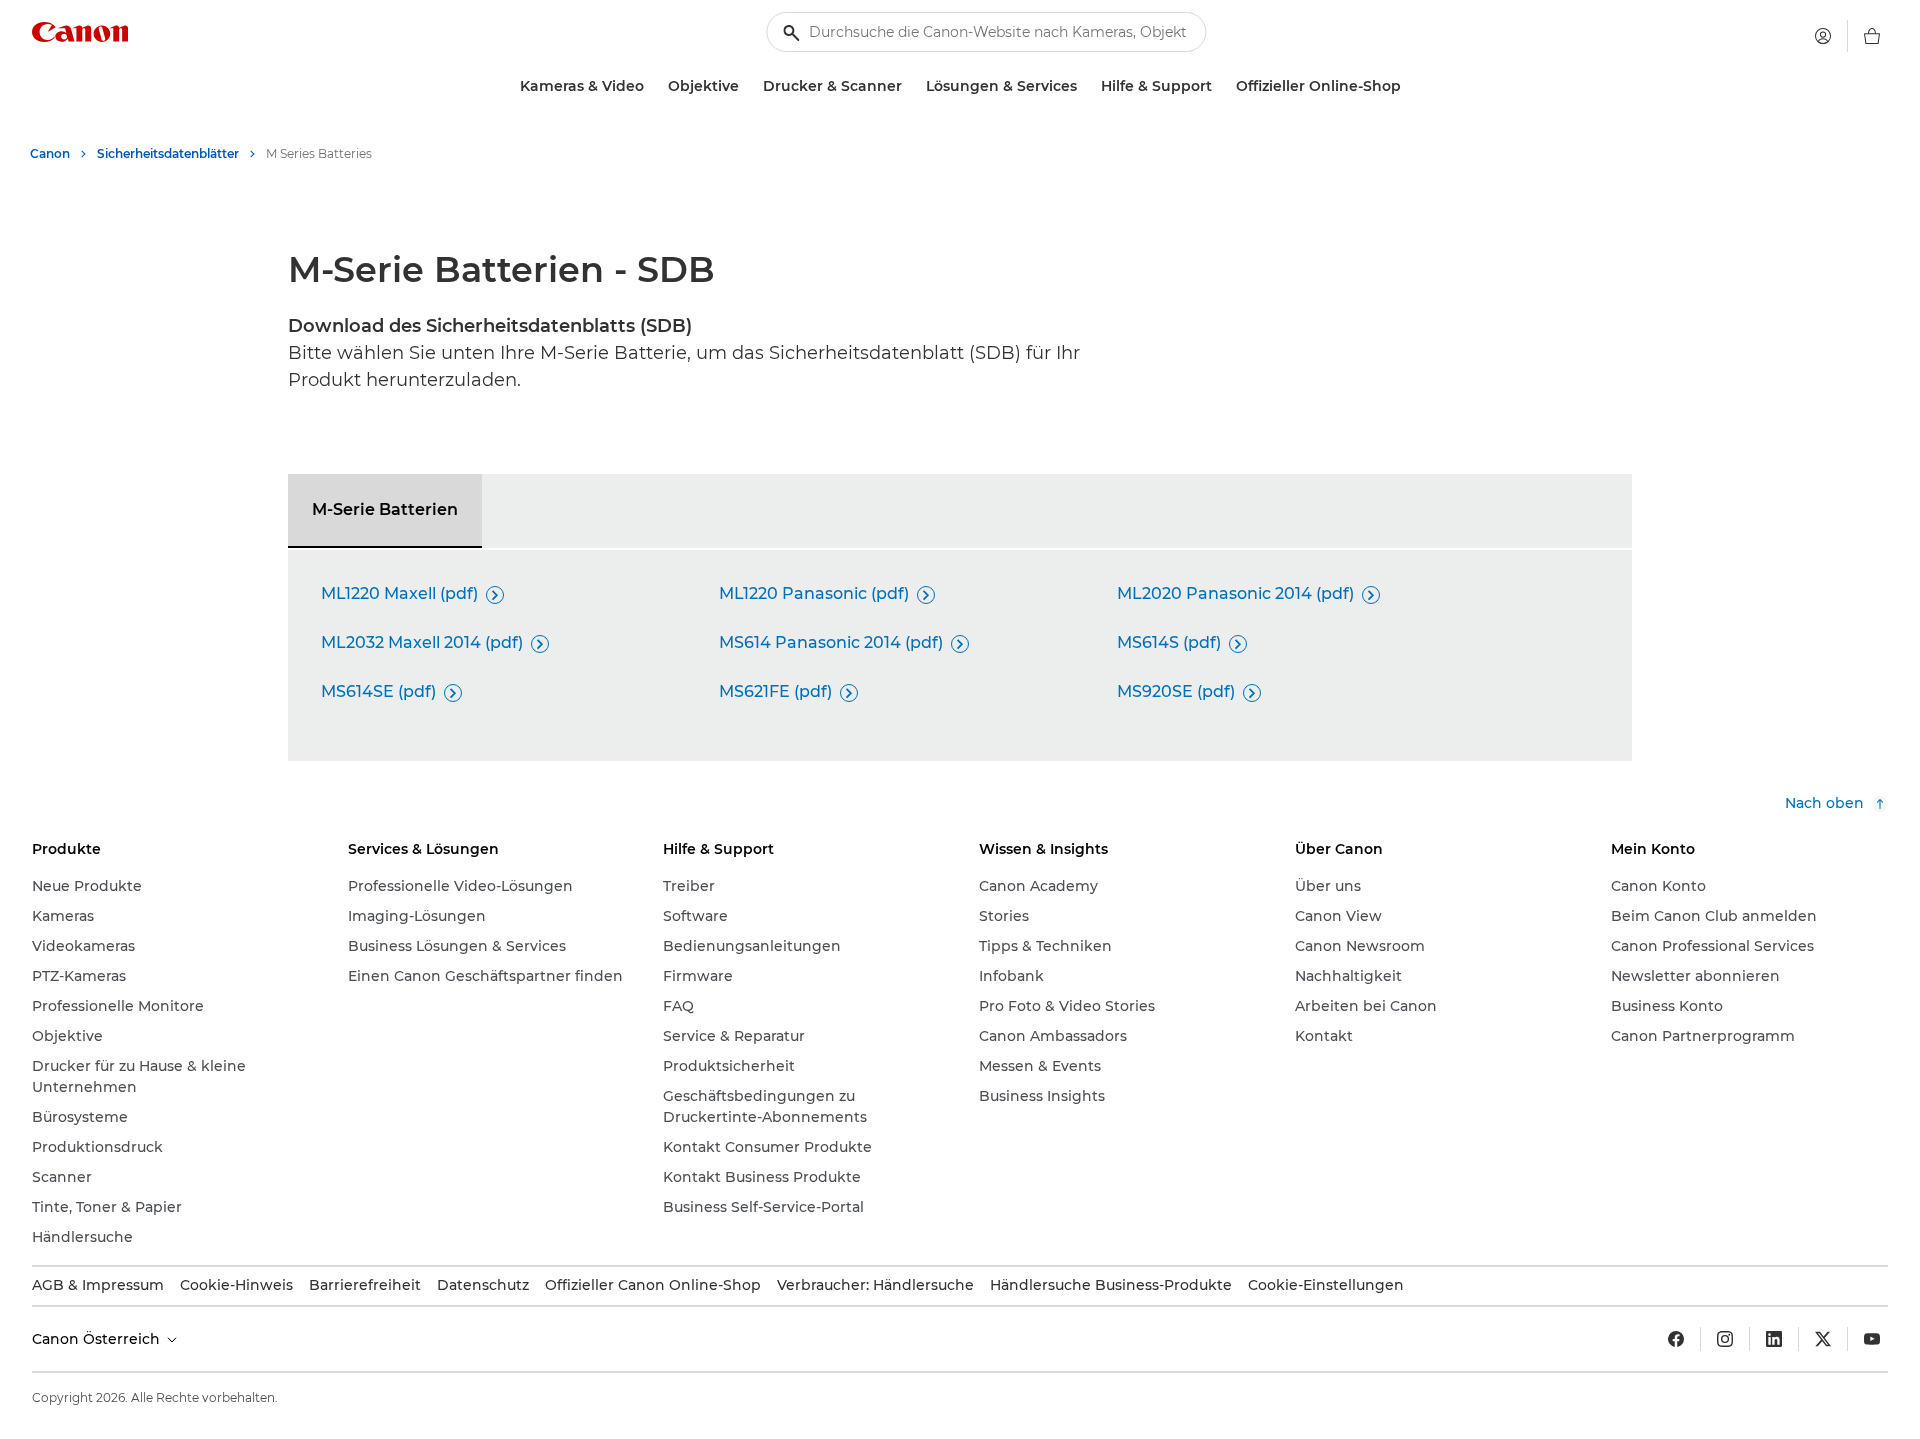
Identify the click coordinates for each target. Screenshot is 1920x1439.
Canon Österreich (98, 1339)
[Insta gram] (1725, 1339)
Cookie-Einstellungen (1326, 1285)
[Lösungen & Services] (1085, 86)
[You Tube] (1872, 1339)
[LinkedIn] (1774, 1339)
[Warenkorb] (1872, 36)
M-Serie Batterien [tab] (385, 509)
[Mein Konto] (1823, 36)
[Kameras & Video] (652, 86)
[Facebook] (1676, 1339)
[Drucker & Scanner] (910, 86)
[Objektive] (747, 86)
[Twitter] (1823, 1339)
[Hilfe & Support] (1220, 86)
